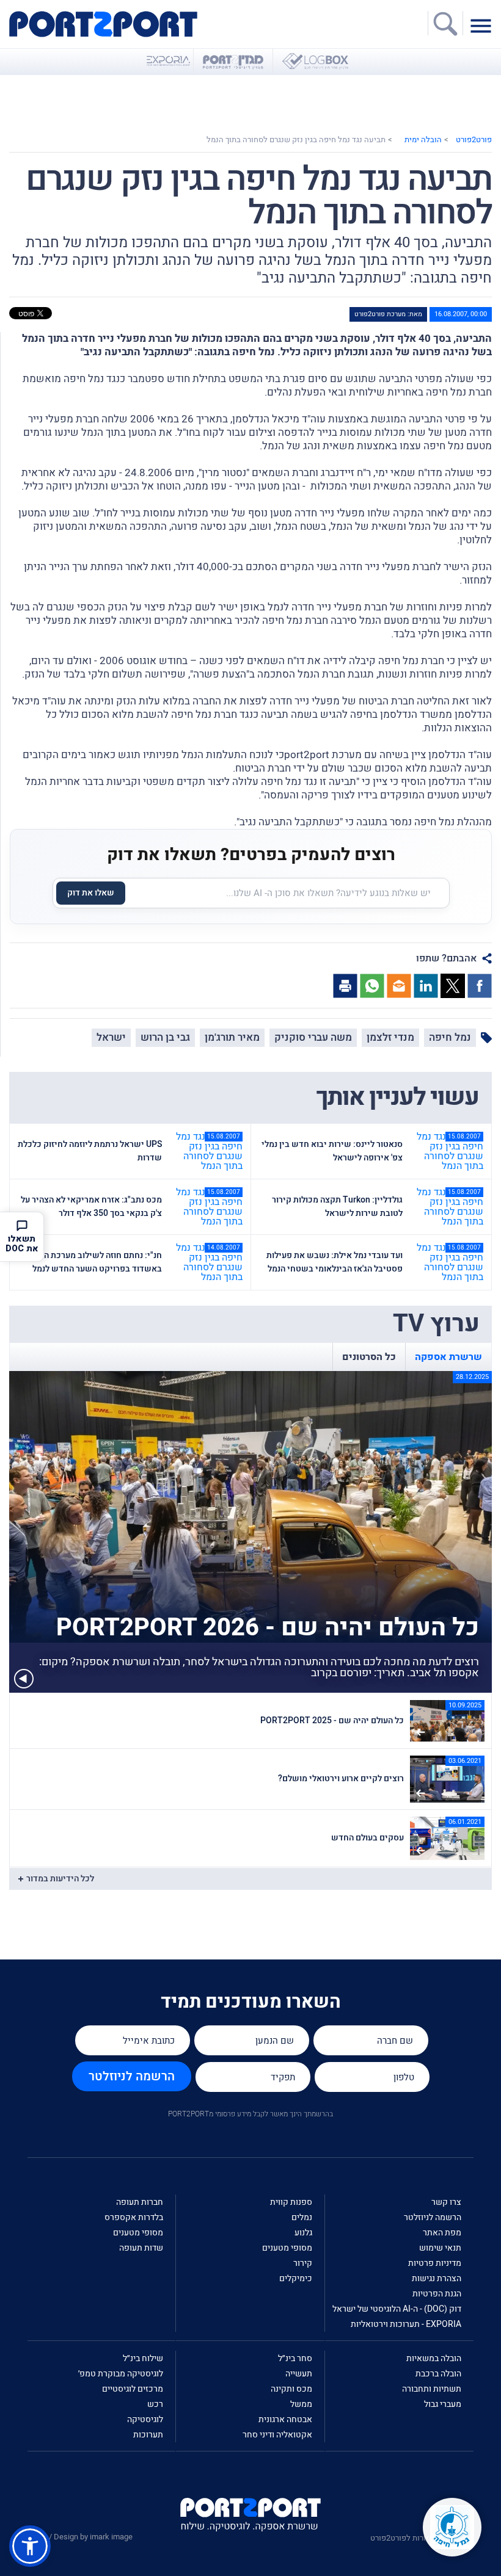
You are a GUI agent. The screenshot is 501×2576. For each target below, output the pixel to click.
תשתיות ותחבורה (432, 2389)
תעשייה (299, 2374)
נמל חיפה (450, 1037)
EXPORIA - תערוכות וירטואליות (406, 2324)
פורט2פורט (474, 139)
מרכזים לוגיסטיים (133, 2389)
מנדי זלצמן (390, 1037)
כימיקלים (296, 2278)
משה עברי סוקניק (313, 1037)
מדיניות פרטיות (435, 2263)
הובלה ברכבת (438, 2374)
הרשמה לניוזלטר (132, 2076)
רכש (155, 2404)
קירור (303, 2263)
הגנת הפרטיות (437, 2294)
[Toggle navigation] (484, 25)
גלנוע (303, 2233)
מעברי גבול (443, 2404)
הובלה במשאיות (434, 2358)
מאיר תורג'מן (232, 1037)
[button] (30, 2546)
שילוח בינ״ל (143, 2358)
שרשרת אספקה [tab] (448, 1357)
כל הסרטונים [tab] (369, 1357)
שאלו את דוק (91, 893)
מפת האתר (442, 2233)
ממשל (301, 2404)
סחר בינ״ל (295, 2358)
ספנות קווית (291, 2202)
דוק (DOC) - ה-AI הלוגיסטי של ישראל (397, 2309)
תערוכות (148, 2435)
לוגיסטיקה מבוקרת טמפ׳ (121, 2374)
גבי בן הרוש (165, 1037)
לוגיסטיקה (145, 2419)
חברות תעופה (140, 2202)
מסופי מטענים (287, 2248)
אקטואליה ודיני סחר (277, 2435)
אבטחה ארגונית (285, 2419)
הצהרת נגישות (437, 2278)
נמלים (302, 2217)
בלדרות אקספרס (134, 2217)
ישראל (111, 1037)
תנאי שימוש (440, 2248)
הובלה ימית (423, 139)
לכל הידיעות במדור (60, 1879)
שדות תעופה (141, 2248)
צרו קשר (446, 2202)
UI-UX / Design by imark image (80, 2537)
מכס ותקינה (291, 2389)
